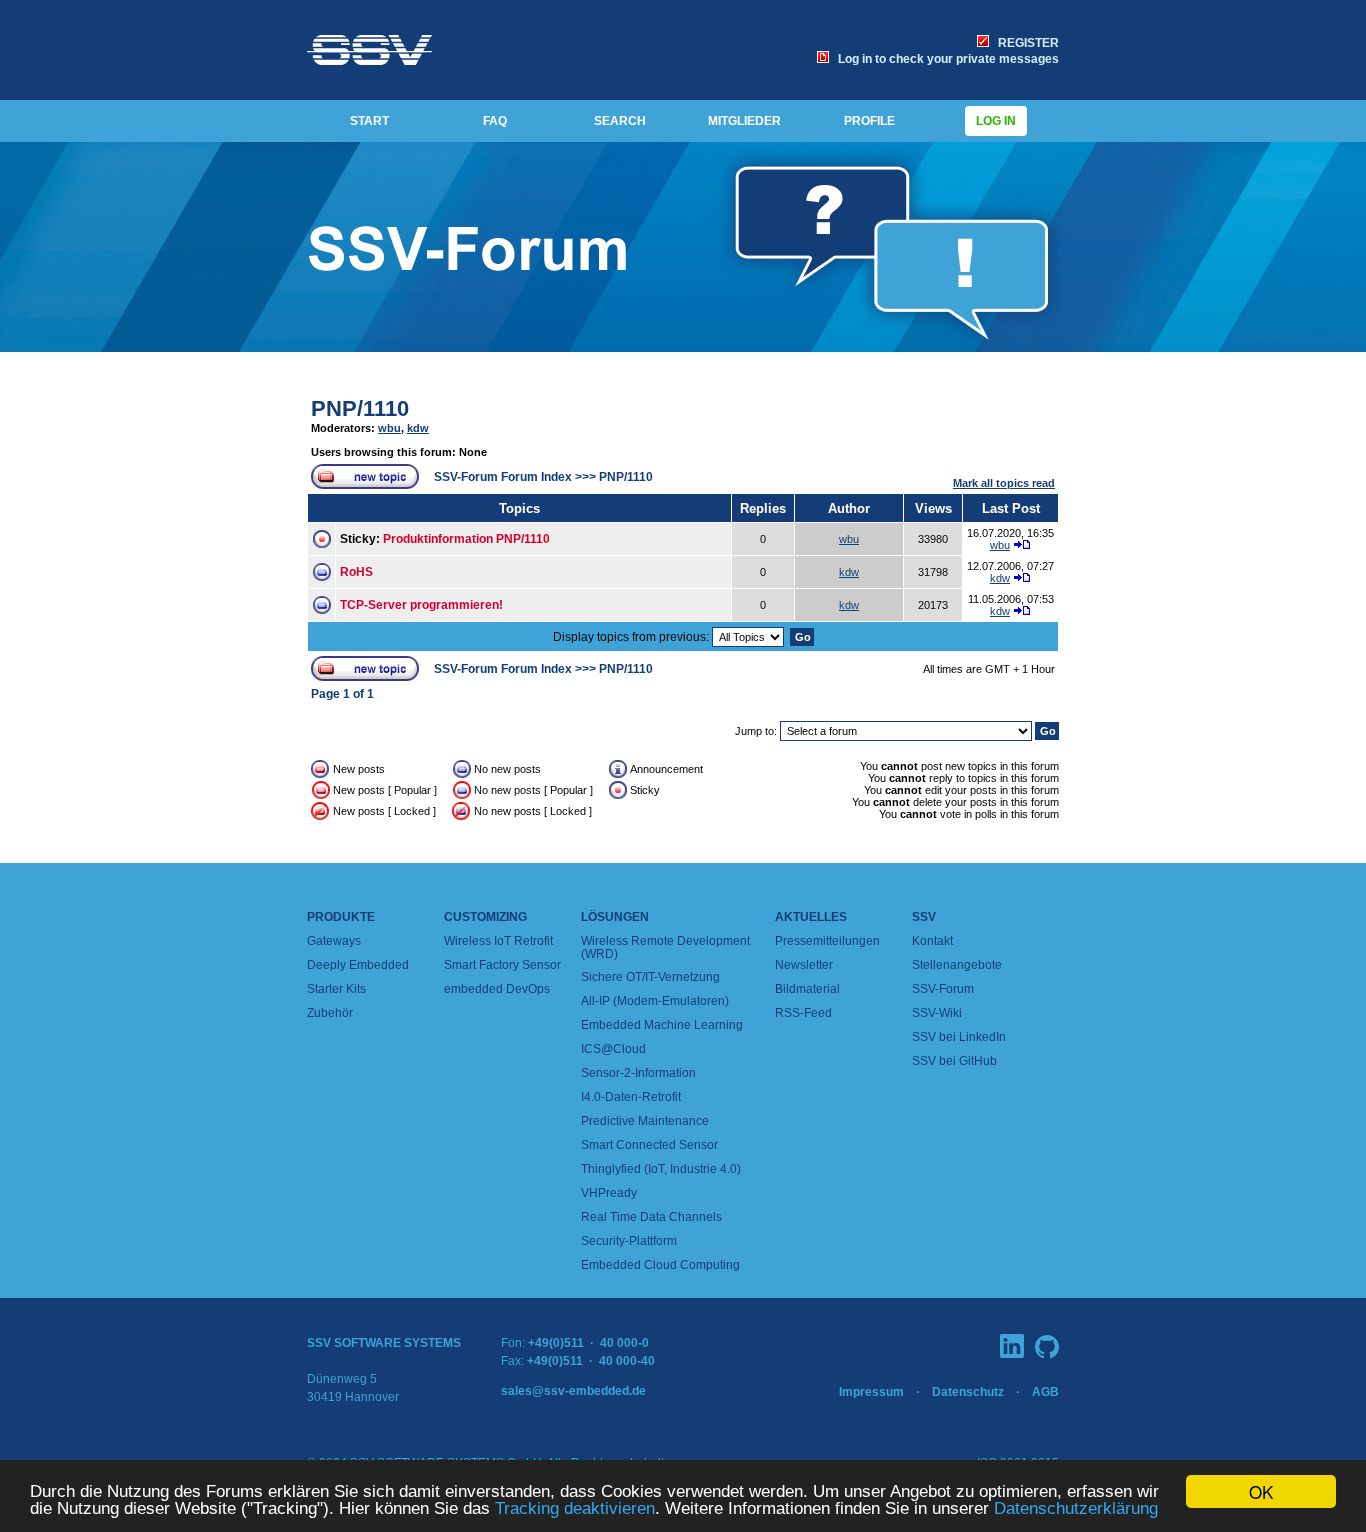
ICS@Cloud (613, 1049)
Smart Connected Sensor (649, 1145)
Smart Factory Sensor (502, 965)
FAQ (495, 121)
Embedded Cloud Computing (660, 1265)
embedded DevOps (497, 989)
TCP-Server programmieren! (421, 605)
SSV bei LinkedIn (959, 1037)
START (369, 121)
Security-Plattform (629, 1241)
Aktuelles (811, 917)
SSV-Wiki (937, 1013)
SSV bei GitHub (954, 1061)
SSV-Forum (943, 989)
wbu (389, 428)
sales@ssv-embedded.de (573, 1391)
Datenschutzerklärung (1076, 1508)
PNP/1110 (360, 408)
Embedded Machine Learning (662, 1025)
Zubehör (330, 1013)
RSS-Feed (803, 1013)
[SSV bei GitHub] (1047, 1346)
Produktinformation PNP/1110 (466, 539)
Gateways (334, 941)
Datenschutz (968, 1392)
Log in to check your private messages (945, 59)
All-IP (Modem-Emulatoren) (655, 1001)
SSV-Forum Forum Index (503, 477)
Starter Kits (336, 989)
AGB (1045, 1392)
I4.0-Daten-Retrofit (631, 1097)
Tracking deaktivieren (575, 1508)
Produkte (341, 917)
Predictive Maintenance (645, 1121)
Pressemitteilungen (827, 941)
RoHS (356, 572)
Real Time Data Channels (651, 1217)
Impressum (871, 1392)
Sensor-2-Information (638, 1073)
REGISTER (1025, 43)
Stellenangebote (957, 965)
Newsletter (804, 965)
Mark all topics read (1004, 483)
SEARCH (620, 121)
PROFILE (869, 121)
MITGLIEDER (744, 121)
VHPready (609, 1193)
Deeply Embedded (358, 965)
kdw (418, 428)
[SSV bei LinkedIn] (1012, 1346)
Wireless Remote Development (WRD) (665, 947)
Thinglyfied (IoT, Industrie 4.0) (661, 1169)
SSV (924, 917)
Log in (996, 121)
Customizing (485, 917)
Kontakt (932, 941)
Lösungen (615, 917)
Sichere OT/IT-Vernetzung (650, 977)
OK (1261, 1491)
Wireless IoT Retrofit (498, 941)
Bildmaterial (807, 989)
